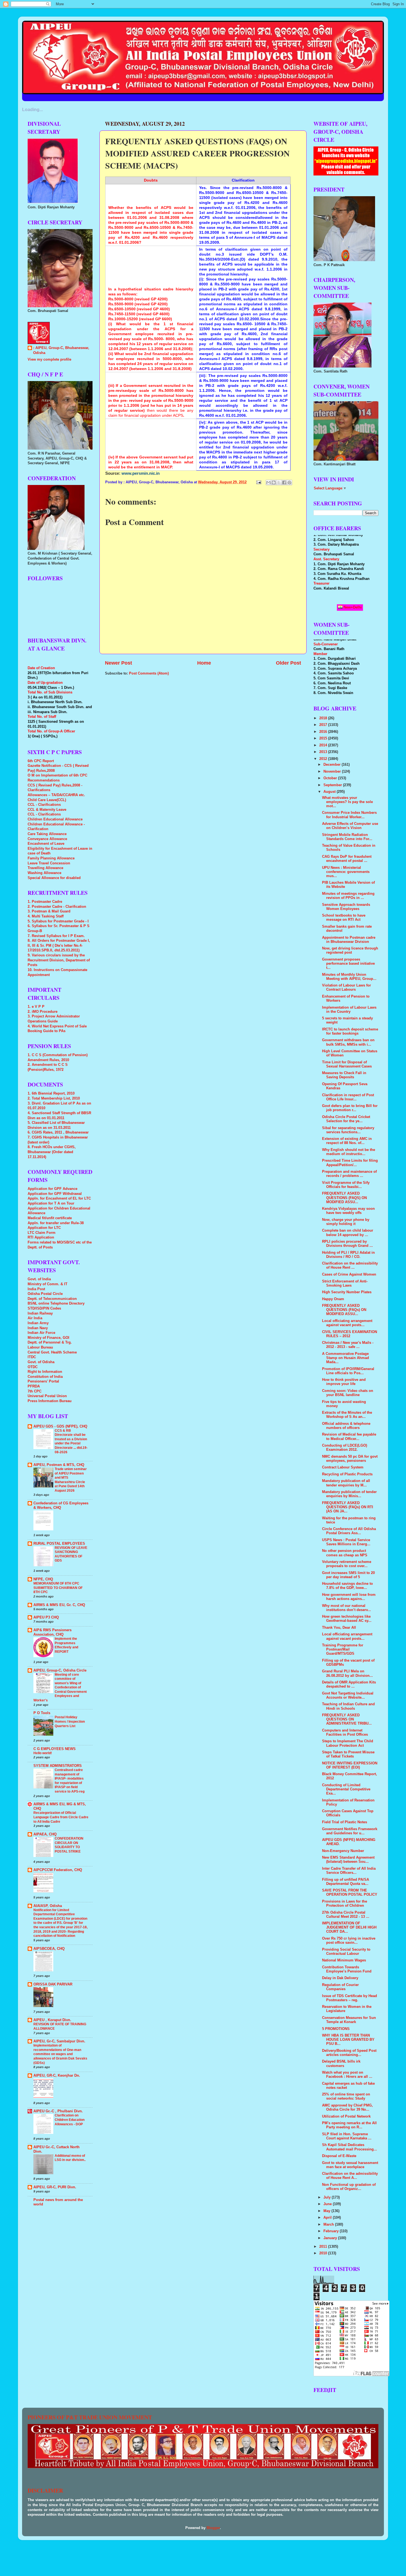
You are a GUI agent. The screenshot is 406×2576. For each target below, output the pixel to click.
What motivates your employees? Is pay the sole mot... (347, 802)
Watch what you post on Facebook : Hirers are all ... (347, 2075)
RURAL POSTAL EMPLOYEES (59, 1544)
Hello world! (43, 1753)
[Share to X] (279, 482)
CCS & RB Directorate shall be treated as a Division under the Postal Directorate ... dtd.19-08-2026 (71, 1441)
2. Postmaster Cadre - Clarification (57, 907)
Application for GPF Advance (52, 1189)
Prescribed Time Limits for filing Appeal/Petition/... (350, 1163)
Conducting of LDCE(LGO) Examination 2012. (345, 1448)
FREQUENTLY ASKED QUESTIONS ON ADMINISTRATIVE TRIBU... (347, 1719)
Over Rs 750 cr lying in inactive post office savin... (349, 1941)
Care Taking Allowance (47, 834)
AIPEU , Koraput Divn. (52, 2020)
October (331, 778)
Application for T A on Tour (51, 1203)
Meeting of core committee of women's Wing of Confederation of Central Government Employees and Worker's (60, 1687)
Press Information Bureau (50, 1401)
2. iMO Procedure (43, 1012)
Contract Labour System (343, 1467)
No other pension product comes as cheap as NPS (345, 1553)
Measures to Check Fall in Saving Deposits (344, 1075)
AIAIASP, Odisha (48, 1906)
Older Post (288, 663)
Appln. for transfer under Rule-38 (56, 1223)
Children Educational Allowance (55, 819)
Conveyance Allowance (47, 839)
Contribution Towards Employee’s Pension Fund (347, 1969)
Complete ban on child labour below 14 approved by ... (348, 1233)
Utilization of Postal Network (346, 2116)
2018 (324, 718)
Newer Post (118, 663)
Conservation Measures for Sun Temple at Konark (349, 2020)
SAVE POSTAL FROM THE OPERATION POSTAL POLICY (350, 1892)
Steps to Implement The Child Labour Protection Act (348, 1743)
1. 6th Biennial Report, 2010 (51, 1093)
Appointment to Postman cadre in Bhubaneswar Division (349, 940)
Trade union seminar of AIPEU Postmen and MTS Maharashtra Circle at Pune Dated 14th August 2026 (71, 1480)
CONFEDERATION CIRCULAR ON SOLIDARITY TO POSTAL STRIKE (69, 1845)
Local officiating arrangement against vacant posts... (347, 1323)
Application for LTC (44, 1228)
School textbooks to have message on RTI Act (344, 918)
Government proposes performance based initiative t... (348, 964)
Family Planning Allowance (51, 858)
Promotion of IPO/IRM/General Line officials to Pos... (348, 1371)
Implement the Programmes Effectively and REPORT (66, 1645)
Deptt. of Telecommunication (52, 1299)
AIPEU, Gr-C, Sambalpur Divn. (59, 2041)
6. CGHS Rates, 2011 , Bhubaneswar (58, 1132)
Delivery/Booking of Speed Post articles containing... (349, 2053)
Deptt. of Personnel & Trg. (50, 1342)
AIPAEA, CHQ (45, 1834)
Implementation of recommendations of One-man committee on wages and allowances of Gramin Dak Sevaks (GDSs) (60, 2054)
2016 (324, 732)
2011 (324, 2247)
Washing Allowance (44, 873)
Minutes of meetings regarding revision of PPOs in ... (348, 896)
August (330, 792)
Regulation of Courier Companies (340, 1987)
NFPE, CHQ (43, 1579)
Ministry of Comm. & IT (48, 1284)
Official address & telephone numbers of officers (346, 1426)
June (328, 2204)
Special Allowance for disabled (54, 878)
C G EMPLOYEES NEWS (55, 1749)
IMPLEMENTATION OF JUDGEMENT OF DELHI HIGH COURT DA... (349, 1927)
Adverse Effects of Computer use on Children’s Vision (350, 826)
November (333, 772)
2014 (324, 745)
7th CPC (35, 1391)
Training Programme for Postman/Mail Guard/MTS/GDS (343, 1649)
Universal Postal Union (47, 1396)
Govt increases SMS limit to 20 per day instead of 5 (348, 1575)
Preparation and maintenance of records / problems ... (349, 1174)
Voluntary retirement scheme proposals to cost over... (347, 1564)
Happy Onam (333, 1299)
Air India (35, 1318)
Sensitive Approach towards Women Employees (346, 907)
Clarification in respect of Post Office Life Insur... (348, 1097)
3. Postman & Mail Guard (49, 911)
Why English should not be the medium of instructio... (349, 1152)
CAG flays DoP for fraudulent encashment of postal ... (347, 859)
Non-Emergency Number (343, 1851)
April (328, 2218)
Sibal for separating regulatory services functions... (348, 1130)
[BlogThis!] (274, 482)
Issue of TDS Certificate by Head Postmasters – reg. (350, 1998)
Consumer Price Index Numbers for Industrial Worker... (349, 815)
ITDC (32, 1357)
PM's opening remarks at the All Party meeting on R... (349, 2125)
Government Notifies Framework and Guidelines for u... (350, 1831)
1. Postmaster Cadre (45, 902)
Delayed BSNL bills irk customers (341, 2064)
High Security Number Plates (347, 1292)
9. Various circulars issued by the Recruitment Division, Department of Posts (59, 960)
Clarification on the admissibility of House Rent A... (350, 2176)
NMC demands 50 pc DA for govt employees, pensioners (350, 1459)
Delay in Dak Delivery (340, 1978)
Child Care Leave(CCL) (47, 800)
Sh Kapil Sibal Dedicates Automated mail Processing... (350, 2147)
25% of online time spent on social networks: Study (346, 2096)
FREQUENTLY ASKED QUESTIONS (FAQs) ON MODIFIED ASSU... (344, 1310)
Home (204, 663)
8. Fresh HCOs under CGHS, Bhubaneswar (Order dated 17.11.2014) (52, 1152)
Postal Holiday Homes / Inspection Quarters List (70, 1721)
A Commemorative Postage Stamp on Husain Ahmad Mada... (346, 1358)
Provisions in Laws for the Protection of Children (345, 1904)
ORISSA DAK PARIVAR (53, 1984)
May (327, 2211)
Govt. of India (39, 1279)
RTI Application (41, 1237)
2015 (324, 738)
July (328, 2197)
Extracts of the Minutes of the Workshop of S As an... (347, 1415)
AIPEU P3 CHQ (46, 1617)
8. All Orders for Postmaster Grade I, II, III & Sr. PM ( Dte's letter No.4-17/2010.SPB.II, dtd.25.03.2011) (59, 945)
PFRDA (34, 1386)
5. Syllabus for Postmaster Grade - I (58, 921)
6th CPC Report (41, 761)
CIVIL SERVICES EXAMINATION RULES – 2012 (350, 1334)
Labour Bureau (40, 1347)
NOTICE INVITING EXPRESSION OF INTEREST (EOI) (350, 1765)
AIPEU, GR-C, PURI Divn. (55, 2187)
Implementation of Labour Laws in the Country (349, 1010)
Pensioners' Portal (43, 1381)
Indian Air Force (41, 1333)
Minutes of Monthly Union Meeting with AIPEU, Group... (349, 977)
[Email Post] (259, 482)
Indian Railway (40, 1313)
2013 (324, 752)
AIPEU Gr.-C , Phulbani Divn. (58, 2111)
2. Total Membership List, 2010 (54, 1098)
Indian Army (38, 1323)
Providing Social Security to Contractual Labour (346, 1952)
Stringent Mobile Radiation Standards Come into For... (347, 837)
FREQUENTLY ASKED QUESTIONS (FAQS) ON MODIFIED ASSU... (344, 1198)
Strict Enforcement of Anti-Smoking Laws (345, 1283)
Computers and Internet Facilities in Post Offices (345, 1732)
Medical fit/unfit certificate (50, 1218)
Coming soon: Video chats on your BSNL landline (348, 1393)
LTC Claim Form (42, 1233)
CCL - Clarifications (44, 805)
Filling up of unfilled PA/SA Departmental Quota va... (346, 1882)
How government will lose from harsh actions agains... (349, 1597)
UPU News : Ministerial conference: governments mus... (346, 872)
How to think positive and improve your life (344, 1382)
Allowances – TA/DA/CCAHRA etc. (56, 795)
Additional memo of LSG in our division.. (70, 2158)
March (329, 2225)
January (331, 2238)
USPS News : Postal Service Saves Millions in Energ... (346, 1542)
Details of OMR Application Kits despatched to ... (349, 1684)
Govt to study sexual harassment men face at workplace (350, 2165)
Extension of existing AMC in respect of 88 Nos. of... (347, 1141)
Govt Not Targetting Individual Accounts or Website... (348, 1695)
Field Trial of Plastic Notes (345, 1822)
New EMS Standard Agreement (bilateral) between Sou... (348, 1860)
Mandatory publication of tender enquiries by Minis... (349, 1494)
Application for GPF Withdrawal (55, 1194)
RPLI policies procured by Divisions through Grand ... (347, 1244)
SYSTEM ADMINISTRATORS (58, 1766)
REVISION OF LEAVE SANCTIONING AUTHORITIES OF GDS (71, 1554)
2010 (324, 2253)
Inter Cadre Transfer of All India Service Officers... (349, 1871)
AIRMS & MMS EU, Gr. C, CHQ (59, 1605)
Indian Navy (38, 1328)
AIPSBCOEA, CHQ (49, 1949)
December (333, 765)
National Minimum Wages (344, 1960)
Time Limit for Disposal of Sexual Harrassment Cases (347, 1064)
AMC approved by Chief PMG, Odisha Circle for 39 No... (347, 2107)
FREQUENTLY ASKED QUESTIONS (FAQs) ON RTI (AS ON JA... (348, 1507)
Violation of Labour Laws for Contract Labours (346, 987)
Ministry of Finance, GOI (48, 1338)
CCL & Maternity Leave (47, 810)
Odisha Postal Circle (45, 1294)
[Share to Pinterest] (289, 482)
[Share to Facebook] (284, 482)
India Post (36, 1289)
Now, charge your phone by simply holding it (346, 1222)
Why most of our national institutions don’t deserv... (346, 1608)
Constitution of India (45, 1377)
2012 (324, 759)
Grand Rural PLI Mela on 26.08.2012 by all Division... (347, 1673)
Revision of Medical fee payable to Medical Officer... (349, 1437)
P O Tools (42, 1713)
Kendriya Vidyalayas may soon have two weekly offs (348, 1211)
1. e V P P (36, 1007)
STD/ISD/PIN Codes (44, 1308)
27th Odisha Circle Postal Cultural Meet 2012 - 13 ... (346, 1915)
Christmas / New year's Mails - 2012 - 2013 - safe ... (348, 1345)
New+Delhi (352, 607)
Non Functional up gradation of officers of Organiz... (349, 2187)
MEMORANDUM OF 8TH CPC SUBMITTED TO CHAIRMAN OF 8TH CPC (58, 1588)
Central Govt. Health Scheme (52, 1352)
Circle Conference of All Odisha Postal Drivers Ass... (349, 1531)
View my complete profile (49, 360)
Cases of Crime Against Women (349, 1274)
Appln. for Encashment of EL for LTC (59, 1198)
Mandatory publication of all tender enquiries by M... (346, 1483)
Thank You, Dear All (339, 1628)
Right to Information (45, 1372)
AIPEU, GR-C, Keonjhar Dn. (57, 2076)
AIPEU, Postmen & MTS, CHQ (59, 1465)
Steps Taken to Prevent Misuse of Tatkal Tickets (348, 1754)
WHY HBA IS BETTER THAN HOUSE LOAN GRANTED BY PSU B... (348, 2040)
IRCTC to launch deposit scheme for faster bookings (350, 1031)
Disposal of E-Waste (339, 2156)
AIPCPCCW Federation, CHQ (58, 1870)
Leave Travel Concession (49, 863)
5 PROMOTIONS (336, 2029)
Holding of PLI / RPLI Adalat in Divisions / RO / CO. (348, 1255)
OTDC (33, 1367)
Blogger (213, 2528)
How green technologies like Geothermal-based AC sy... (347, 1619)
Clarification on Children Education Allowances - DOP (70, 2120)
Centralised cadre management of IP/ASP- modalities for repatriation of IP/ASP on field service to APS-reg (70, 1781)
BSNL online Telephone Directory (56, 1303)
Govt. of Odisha (41, 1362)
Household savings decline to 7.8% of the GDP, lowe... (347, 1586)
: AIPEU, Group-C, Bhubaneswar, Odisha (61, 350)
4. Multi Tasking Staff (46, 916)
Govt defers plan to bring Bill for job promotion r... (350, 1108)
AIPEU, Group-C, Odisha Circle (60, 1670)
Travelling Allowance (45, 868)
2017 (324, 725)
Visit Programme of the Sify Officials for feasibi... (346, 1185)
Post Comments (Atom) (149, 673)
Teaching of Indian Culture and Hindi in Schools (348, 1706)
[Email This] (268, 482)
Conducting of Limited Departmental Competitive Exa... (346, 1789)
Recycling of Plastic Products (347, 1474)
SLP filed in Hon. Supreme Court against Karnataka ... (347, 2136)
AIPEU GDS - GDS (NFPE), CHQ (60, 1426)
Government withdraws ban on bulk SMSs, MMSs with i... (348, 1042)
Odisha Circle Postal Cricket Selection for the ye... (346, 1119)
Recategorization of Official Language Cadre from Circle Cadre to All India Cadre (61, 1817)
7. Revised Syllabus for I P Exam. (56, 936)
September (333, 785)
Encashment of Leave (46, 844)
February (332, 2231)
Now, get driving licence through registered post (350, 950)
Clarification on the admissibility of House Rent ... (350, 1265)
